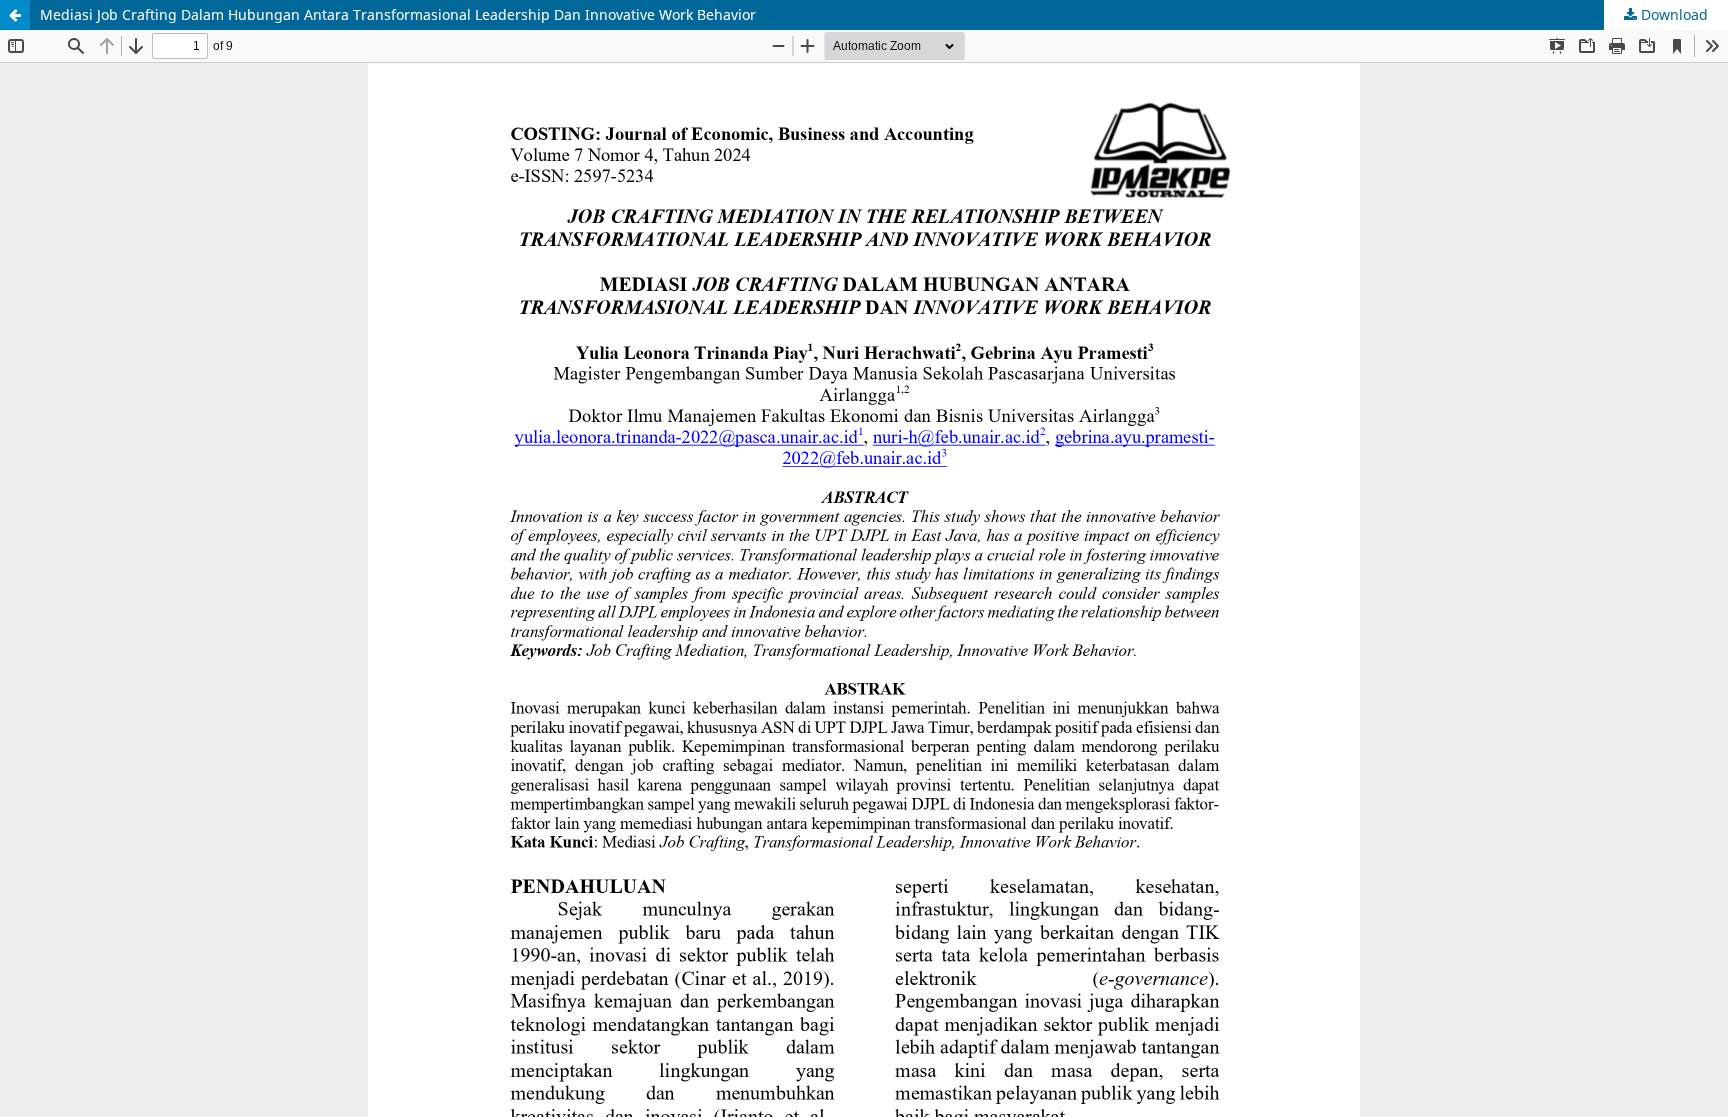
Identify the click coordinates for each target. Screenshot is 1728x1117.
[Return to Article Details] (15, 15)
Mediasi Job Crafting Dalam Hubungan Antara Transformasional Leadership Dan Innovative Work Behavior (398, 14)
